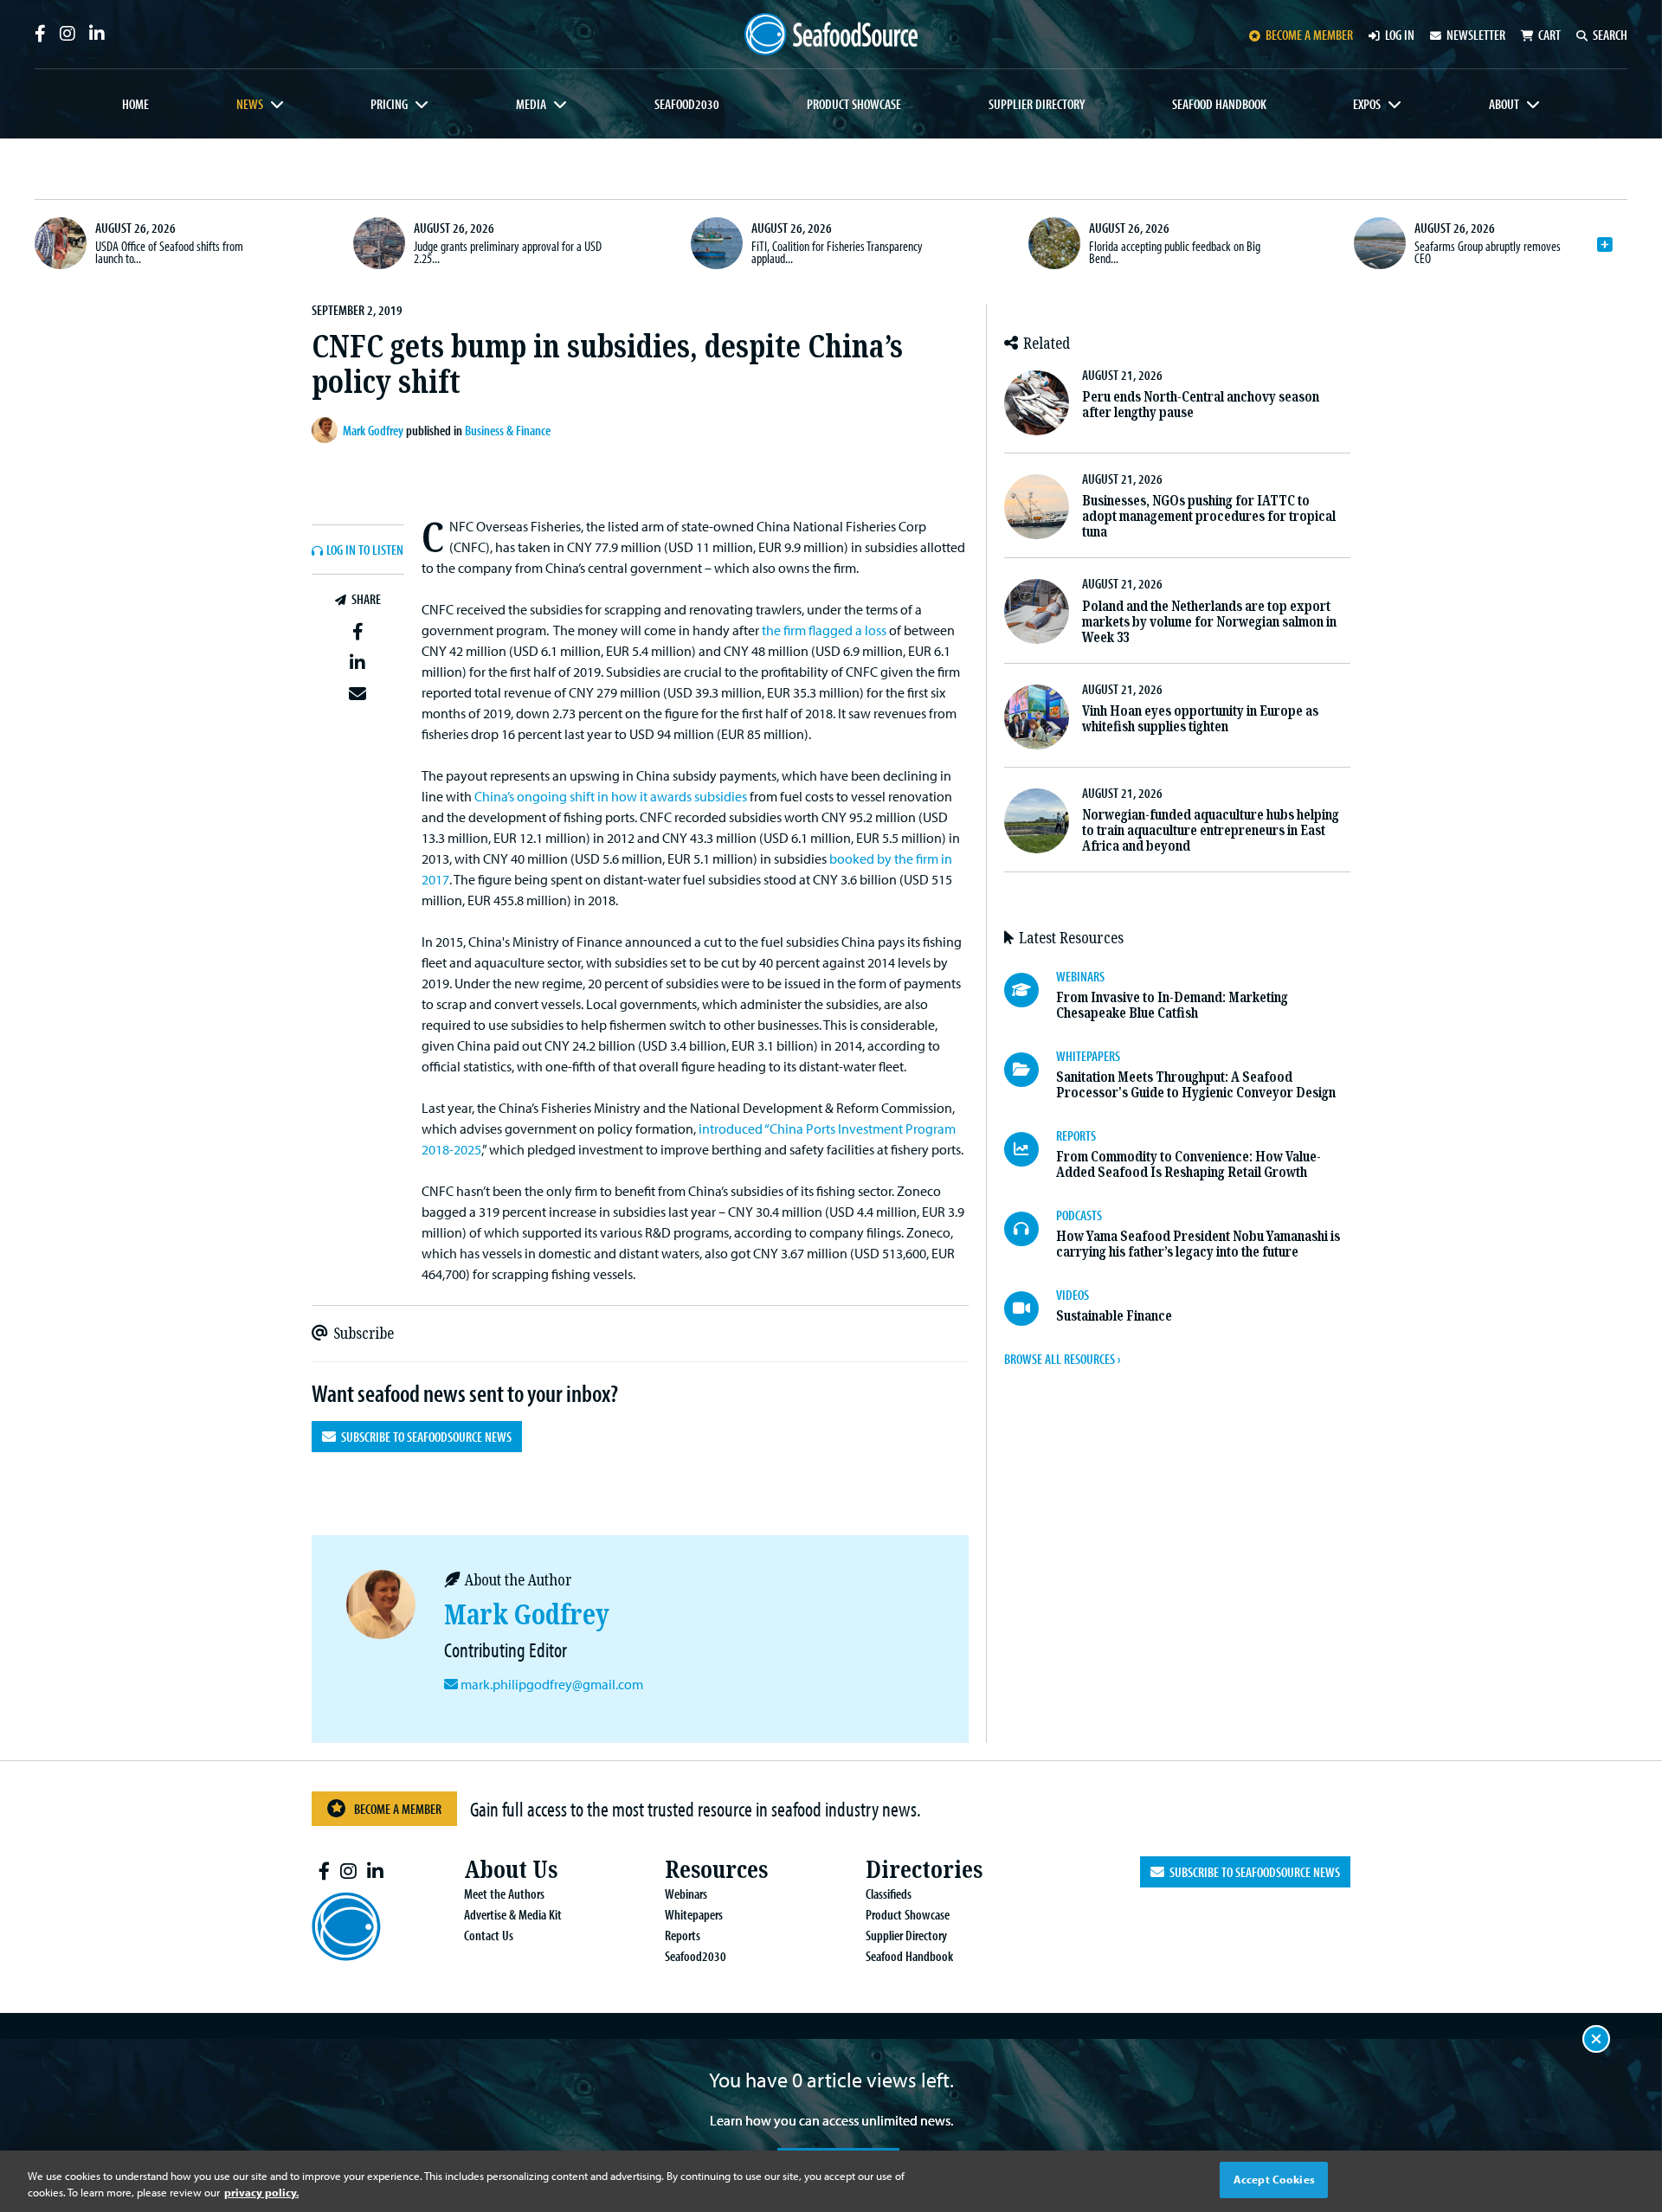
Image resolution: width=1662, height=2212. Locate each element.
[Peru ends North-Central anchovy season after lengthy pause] (1037, 403)
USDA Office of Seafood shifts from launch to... (169, 252)
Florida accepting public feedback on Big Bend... (1175, 252)
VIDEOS (1073, 1295)
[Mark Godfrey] (327, 430)
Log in (1400, 35)
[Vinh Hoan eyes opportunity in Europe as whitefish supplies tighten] (1037, 717)
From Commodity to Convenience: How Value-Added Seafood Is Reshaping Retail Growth (1189, 1164)
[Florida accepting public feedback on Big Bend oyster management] (1054, 243)
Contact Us (489, 1935)
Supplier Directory (1037, 104)
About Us (511, 1870)
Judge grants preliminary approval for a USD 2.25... (508, 252)
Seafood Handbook (1219, 104)
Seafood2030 (687, 104)
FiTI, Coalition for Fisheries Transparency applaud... (837, 252)
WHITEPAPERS (1088, 1056)
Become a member (1309, 35)
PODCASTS (1079, 1215)
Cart (1549, 35)
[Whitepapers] (1030, 1070)
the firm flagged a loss (824, 630)
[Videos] (1030, 1309)
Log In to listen (365, 550)
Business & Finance (508, 430)
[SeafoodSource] (831, 34)
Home (135, 104)
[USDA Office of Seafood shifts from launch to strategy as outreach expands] (61, 243)
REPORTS (1076, 1135)
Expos (1367, 104)
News (250, 104)
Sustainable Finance (1114, 1316)
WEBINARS (1080, 976)
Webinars (686, 1894)
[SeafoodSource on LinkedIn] (97, 34)
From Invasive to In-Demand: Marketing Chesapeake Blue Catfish (1172, 1005)
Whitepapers (694, 1914)
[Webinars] (1030, 990)
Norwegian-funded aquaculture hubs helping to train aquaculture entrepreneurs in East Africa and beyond (1211, 830)
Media (531, 104)
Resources (716, 1870)
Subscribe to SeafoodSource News (424, 1437)
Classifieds (889, 1894)
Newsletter (1476, 35)
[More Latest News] (1605, 245)
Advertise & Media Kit (513, 1914)
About (1504, 104)
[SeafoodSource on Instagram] (68, 34)
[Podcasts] (1030, 1229)
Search (1610, 35)
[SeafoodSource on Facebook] (40, 34)
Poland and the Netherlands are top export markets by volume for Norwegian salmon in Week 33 (1209, 622)
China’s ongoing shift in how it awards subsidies (611, 796)
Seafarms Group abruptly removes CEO (1488, 252)
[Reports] (1030, 1149)
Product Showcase (854, 104)
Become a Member (398, 1809)
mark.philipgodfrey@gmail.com (552, 1684)
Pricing (389, 104)
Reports (683, 1935)
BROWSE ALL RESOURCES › (1062, 1359)
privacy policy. (261, 2193)
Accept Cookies (1274, 2179)
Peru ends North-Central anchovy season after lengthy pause (1201, 405)
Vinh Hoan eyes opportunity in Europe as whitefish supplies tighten (1200, 719)
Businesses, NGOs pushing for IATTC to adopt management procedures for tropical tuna (1209, 516)
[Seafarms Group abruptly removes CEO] (1380, 243)
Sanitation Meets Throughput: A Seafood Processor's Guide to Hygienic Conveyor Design (1196, 1085)
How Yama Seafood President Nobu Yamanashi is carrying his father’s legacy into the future (1198, 1244)
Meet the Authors (504, 1894)
